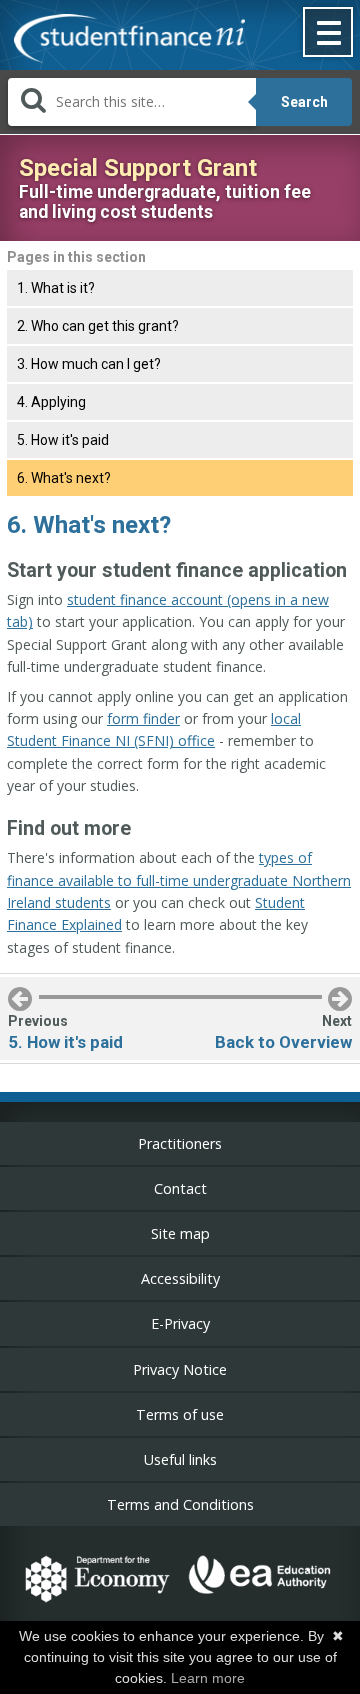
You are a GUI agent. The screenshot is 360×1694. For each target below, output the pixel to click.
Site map (180, 1233)
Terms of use (180, 1414)
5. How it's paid (63, 440)
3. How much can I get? (89, 364)
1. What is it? (56, 288)
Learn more (208, 1678)
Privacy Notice (180, 1369)
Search (304, 102)
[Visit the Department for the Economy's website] (97, 1604)
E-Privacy (180, 1323)
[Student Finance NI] (122, 40)
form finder (143, 718)
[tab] (180, 288)
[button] (329, 34)
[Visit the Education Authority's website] (260, 1604)
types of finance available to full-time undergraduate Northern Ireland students (179, 880)
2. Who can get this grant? (98, 326)
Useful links (180, 1459)
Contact (180, 1188)
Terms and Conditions (180, 1504)
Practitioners (180, 1143)
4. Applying (51, 402)
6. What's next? (64, 478)
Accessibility (180, 1278)
